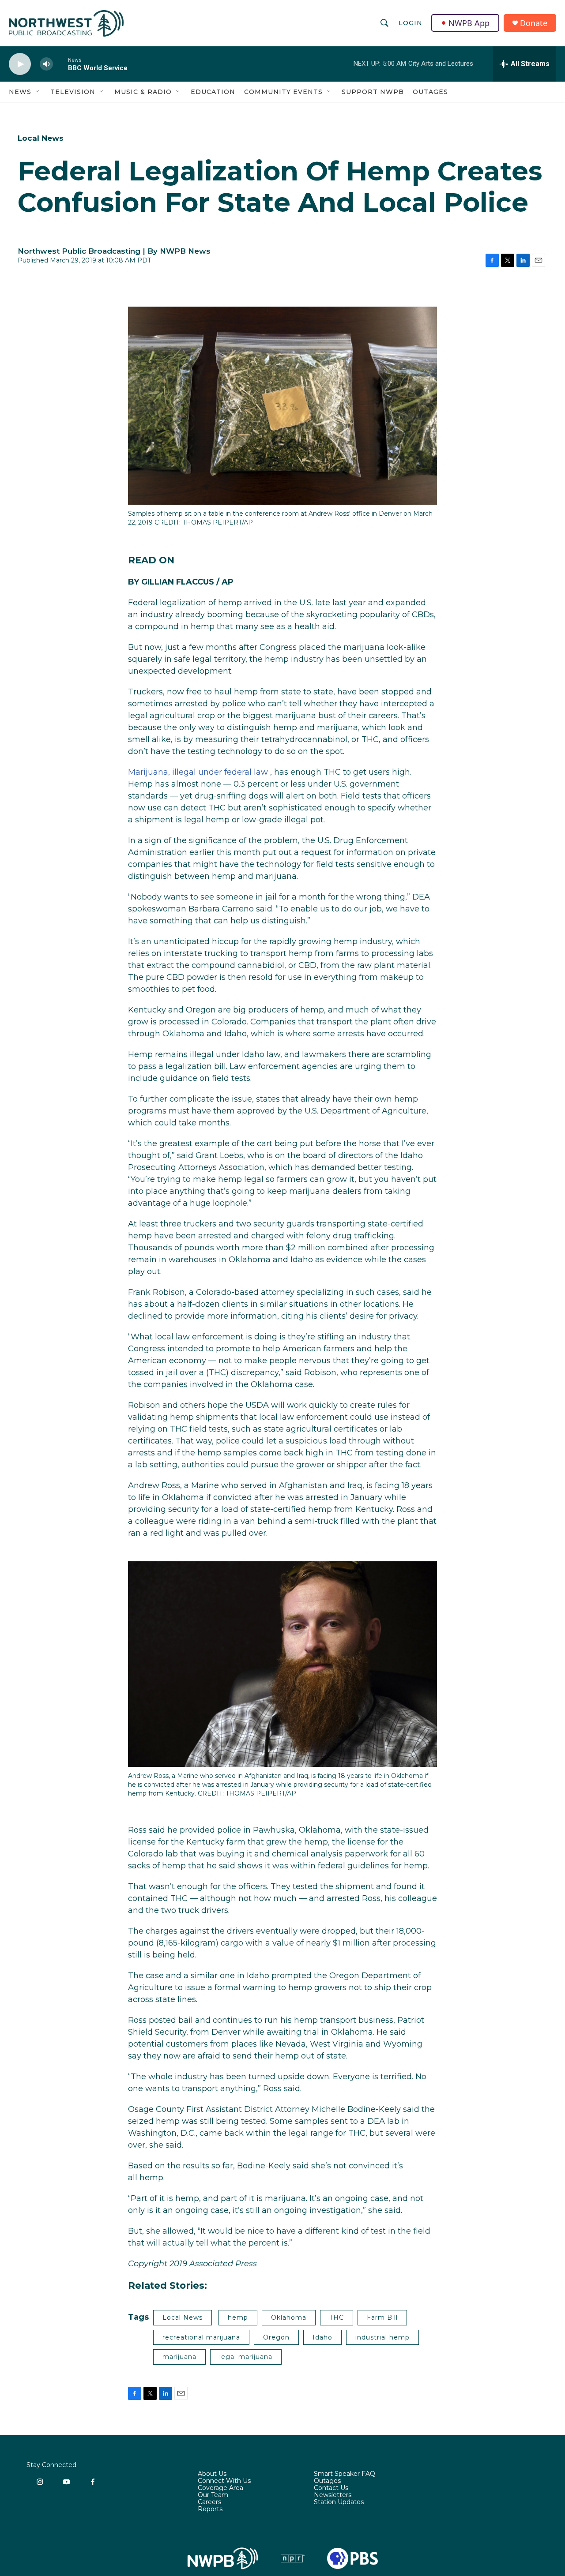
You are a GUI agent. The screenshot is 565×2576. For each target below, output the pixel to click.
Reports (210, 2509)
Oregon (276, 2337)
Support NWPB (373, 92)
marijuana (179, 2357)
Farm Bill (382, 2317)
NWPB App (469, 23)
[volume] (46, 64)
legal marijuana (246, 2357)
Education (213, 92)
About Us (212, 2474)
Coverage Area (220, 2488)
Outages (430, 92)
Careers (209, 2502)
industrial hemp (382, 2337)
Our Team (213, 2495)
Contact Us (331, 2488)
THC (337, 2317)
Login (411, 23)
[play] (20, 64)
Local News (41, 138)
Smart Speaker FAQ (345, 2474)
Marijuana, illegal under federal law (198, 772)
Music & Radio (143, 92)
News (20, 92)
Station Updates (339, 2502)
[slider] (60, 64)
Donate (534, 23)
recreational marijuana (201, 2337)
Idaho (322, 2337)
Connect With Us (224, 2481)
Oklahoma (289, 2317)
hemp (238, 2317)
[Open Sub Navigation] (38, 92)
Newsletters (333, 2495)
